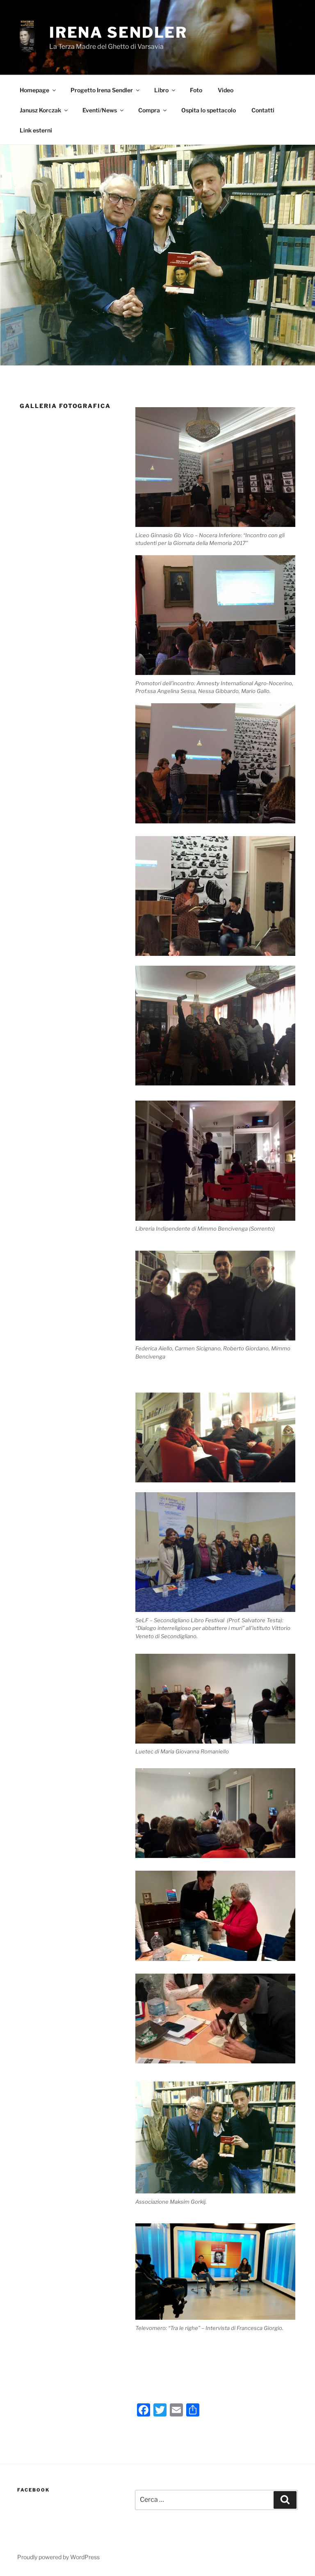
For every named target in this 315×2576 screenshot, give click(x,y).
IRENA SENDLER (118, 32)
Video (226, 90)
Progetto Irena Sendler (102, 90)
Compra (149, 110)
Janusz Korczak (40, 110)
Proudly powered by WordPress (58, 2557)
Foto (196, 90)
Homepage (34, 90)
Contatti (263, 110)
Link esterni (36, 130)
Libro (161, 90)
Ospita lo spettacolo (209, 110)
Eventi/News (100, 110)
